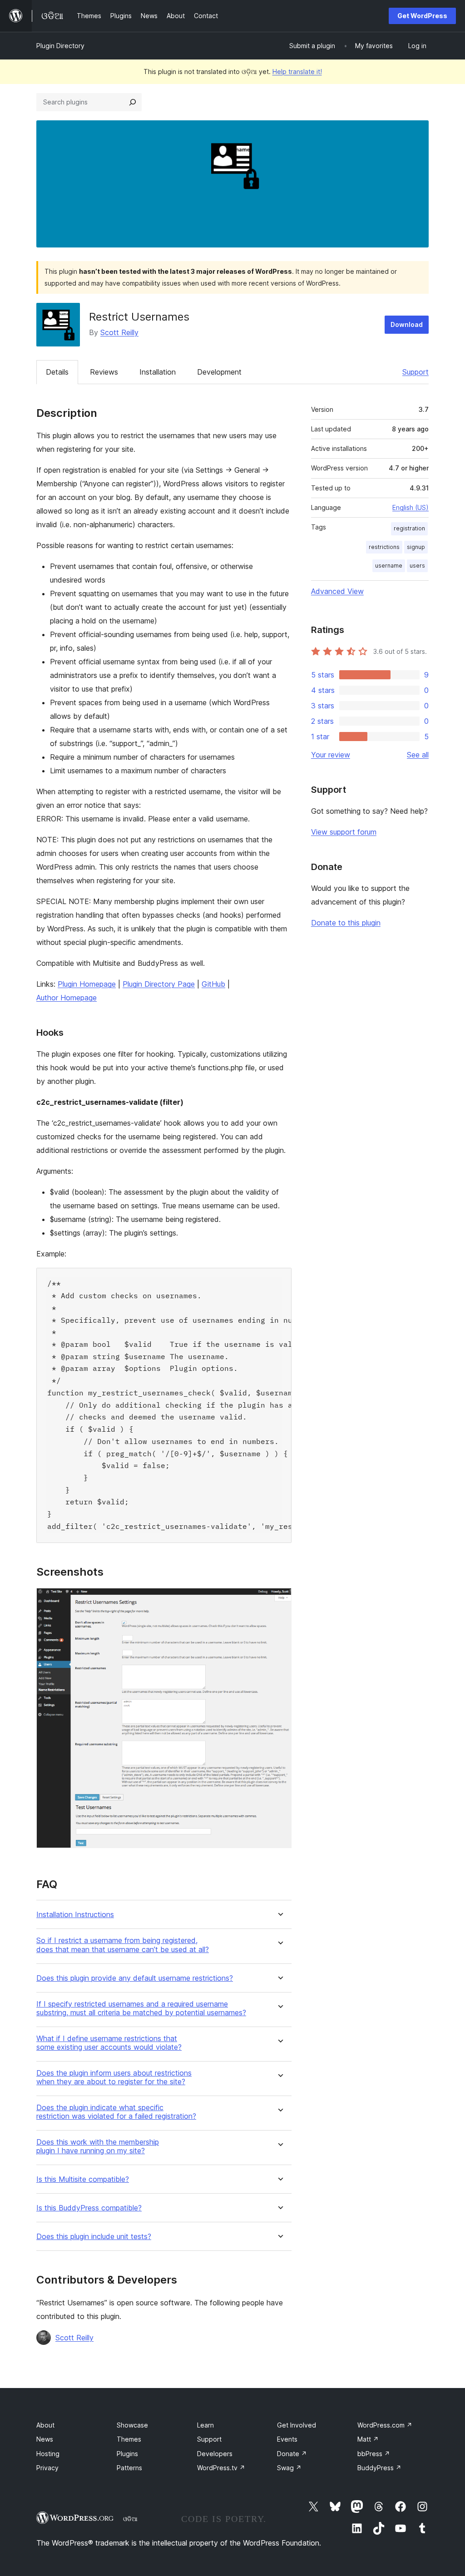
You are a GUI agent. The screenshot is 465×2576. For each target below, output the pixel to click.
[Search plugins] (133, 102)
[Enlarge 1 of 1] (279, 1600)
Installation (158, 372)
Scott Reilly (119, 332)
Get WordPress (422, 16)
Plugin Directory (60, 46)
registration (409, 528)
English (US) (411, 507)
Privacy (47, 2468)
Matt (368, 2439)
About (45, 2425)
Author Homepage (67, 998)
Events (287, 2439)
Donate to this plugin (346, 923)
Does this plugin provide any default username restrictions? (135, 1978)
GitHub (213, 984)
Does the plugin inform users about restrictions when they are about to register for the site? (114, 2077)
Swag (289, 2468)
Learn (205, 2425)
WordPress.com (385, 2425)
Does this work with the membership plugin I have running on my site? (98, 2146)
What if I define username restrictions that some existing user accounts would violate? (109, 2043)
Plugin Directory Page (159, 984)
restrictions (384, 547)
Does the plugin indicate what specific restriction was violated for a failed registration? (116, 2112)
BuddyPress (379, 2468)
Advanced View (337, 591)
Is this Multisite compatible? (83, 2179)
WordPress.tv (221, 2468)
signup (416, 547)
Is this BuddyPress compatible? (89, 2208)
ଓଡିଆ (130, 2519)
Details (57, 372)
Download (407, 324)
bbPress (374, 2454)
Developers (215, 2454)
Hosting (48, 2454)
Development (219, 372)
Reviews (104, 372)
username (389, 566)
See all (418, 755)
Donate (292, 2454)
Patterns (129, 2468)
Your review (331, 755)
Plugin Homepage (87, 984)
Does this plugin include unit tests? (94, 2237)
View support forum (344, 832)
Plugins (127, 2454)
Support (416, 372)
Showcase (132, 2425)
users (417, 566)
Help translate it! (297, 72)
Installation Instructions (75, 1915)
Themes (129, 2439)
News (45, 2439)
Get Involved (297, 2425)
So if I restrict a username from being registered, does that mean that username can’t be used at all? (123, 1945)
